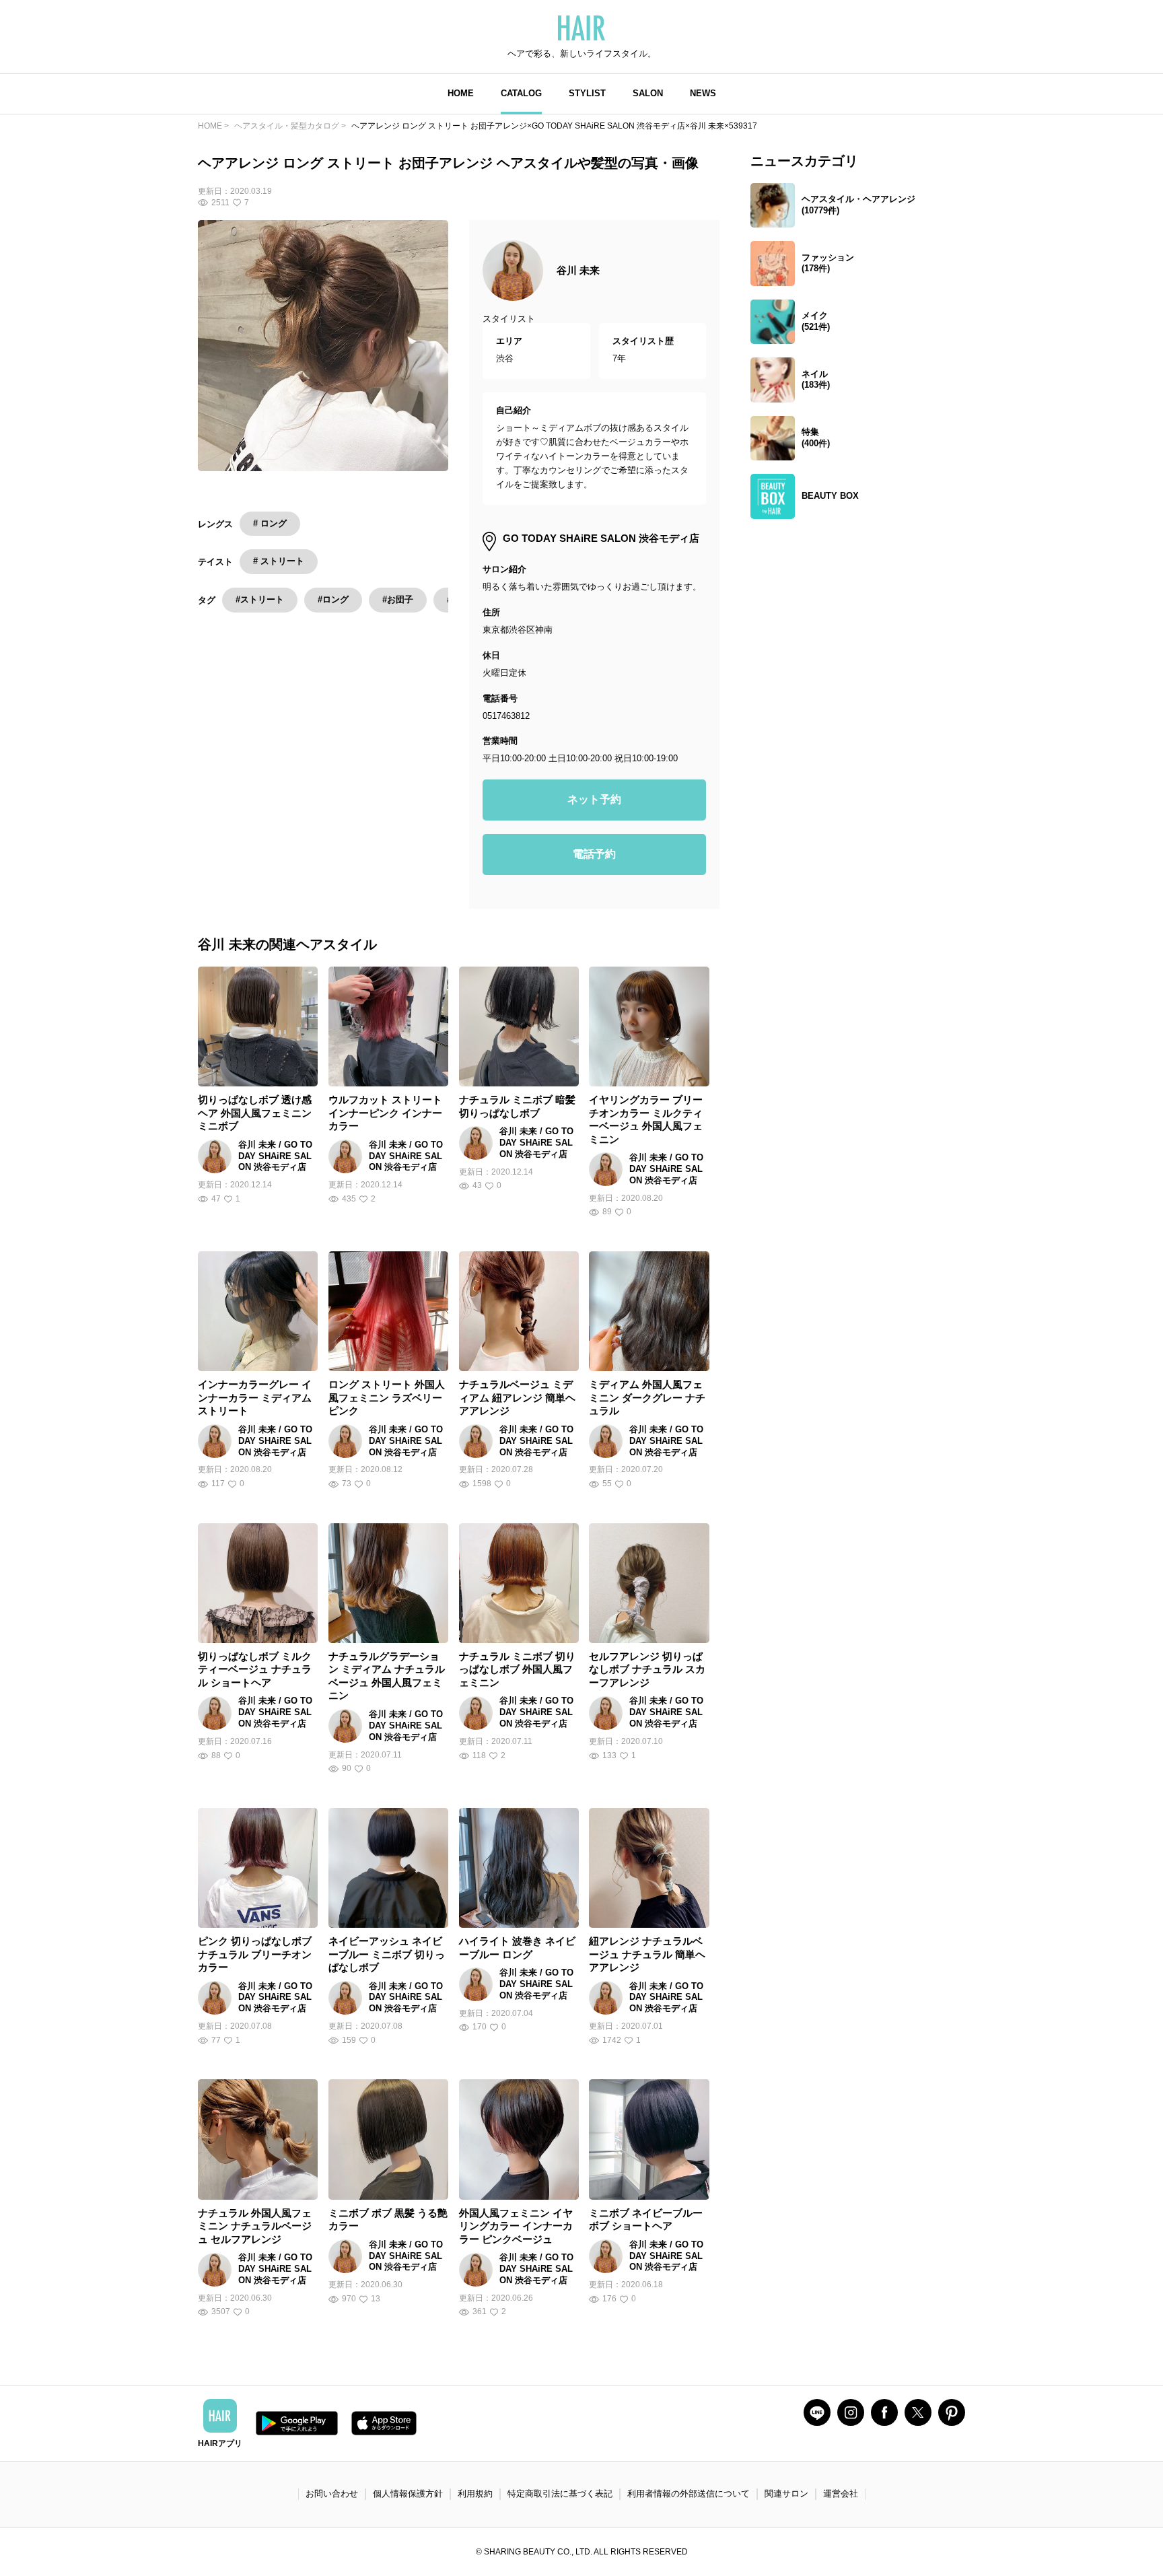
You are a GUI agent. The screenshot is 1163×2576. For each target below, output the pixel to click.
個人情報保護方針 (408, 2494)
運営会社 (841, 2494)
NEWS (703, 93)
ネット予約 (594, 799)
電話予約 (594, 854)
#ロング (333, 599)
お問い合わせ (332, 2494)
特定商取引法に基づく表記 (560, 2494)
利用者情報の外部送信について (689, 2494)
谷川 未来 (578, 270)
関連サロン (786, 2494)
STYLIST (587, 93)
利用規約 (475, 2494)
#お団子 (398, 599)
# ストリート (279, 561)
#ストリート (260, 599)
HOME (461, 93)
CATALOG (521, 93)
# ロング (270, 523)
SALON (648, 93)
